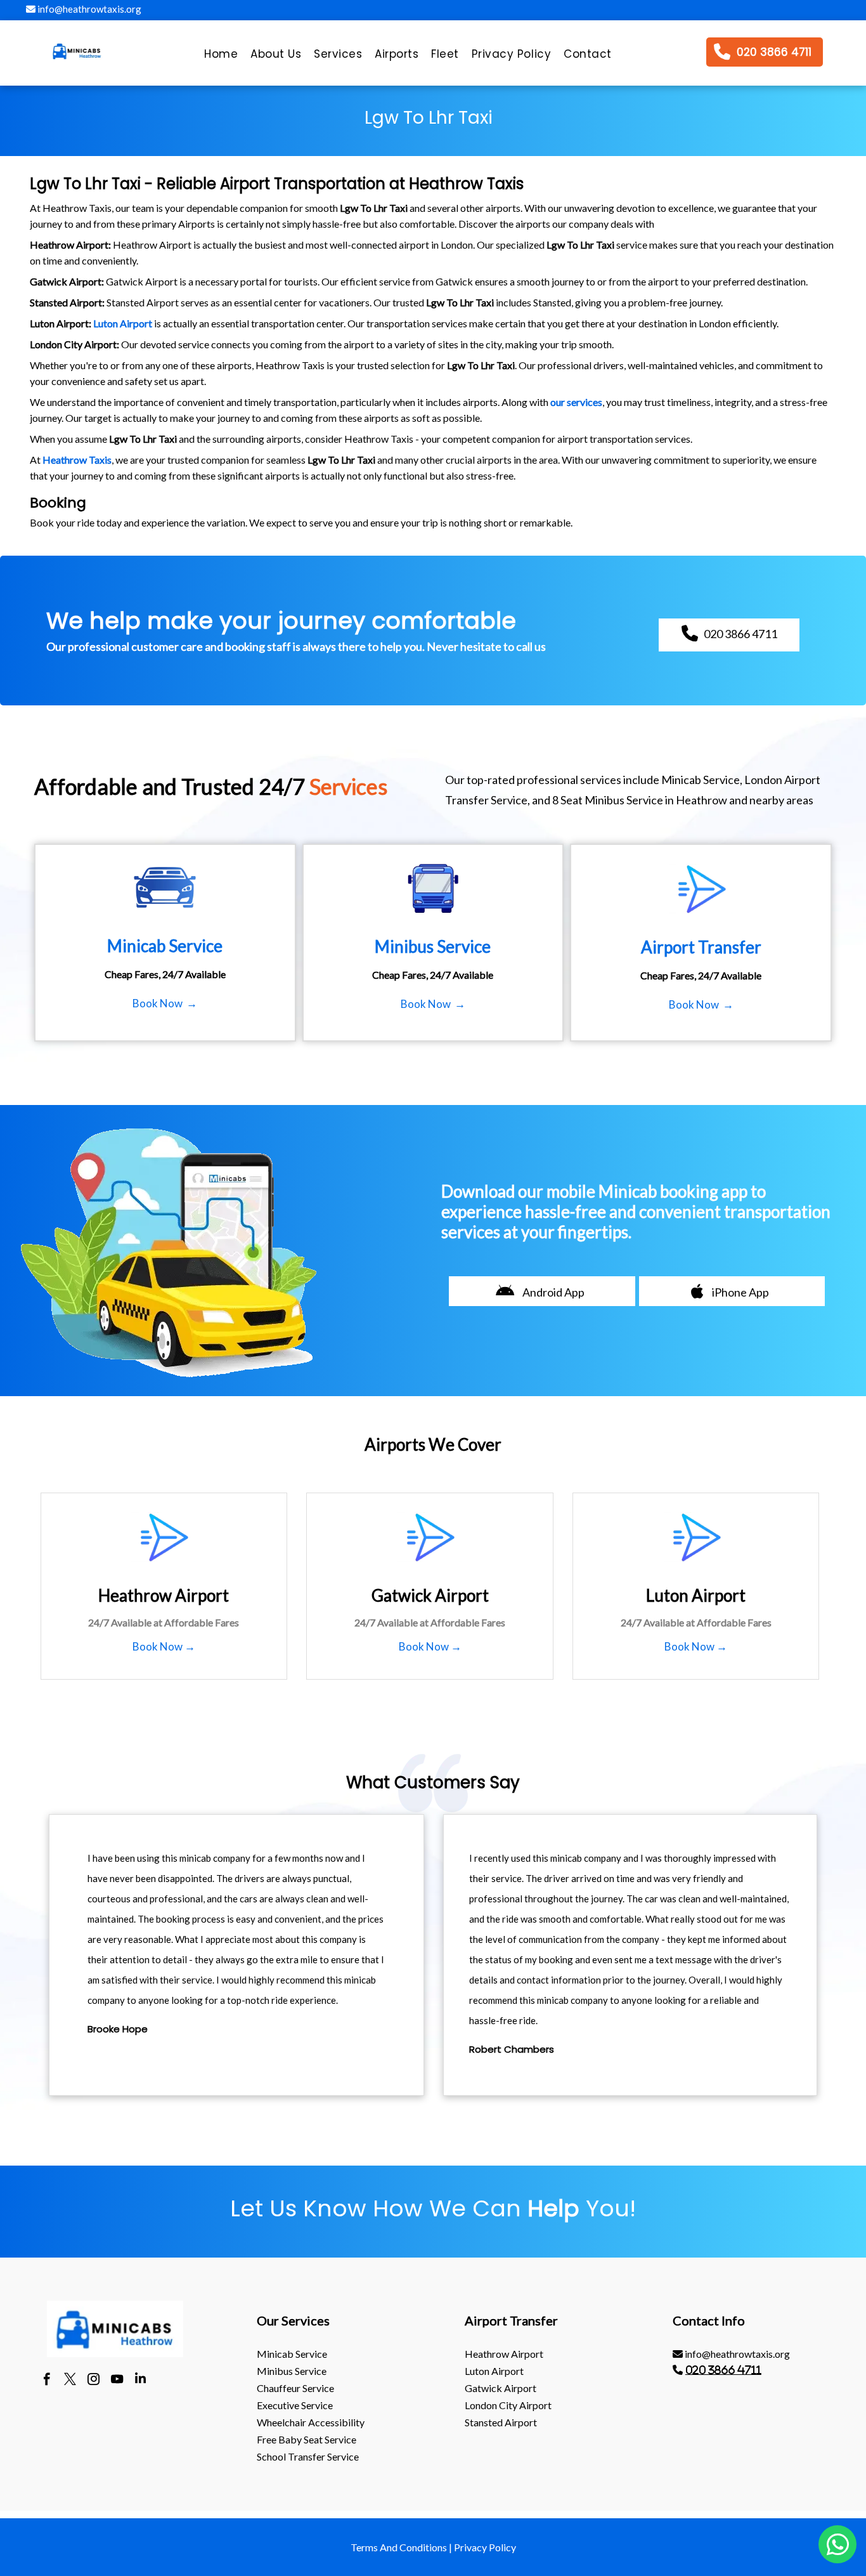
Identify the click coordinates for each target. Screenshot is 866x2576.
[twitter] (70, 2381)
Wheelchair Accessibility (311, 2422)
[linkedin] (140, 2381)
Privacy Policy (485, 2547)
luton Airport (494, 2371)
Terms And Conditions (399, 2547)
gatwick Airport (501, 2388)
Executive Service (295, 2405)
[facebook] (47, 2381)
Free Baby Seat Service (307, 2439)
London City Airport (508, 2405)
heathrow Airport (504, 2354)
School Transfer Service (308, 2456)
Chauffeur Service (295, 2388)
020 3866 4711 (723, 2370)
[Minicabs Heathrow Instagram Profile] (94, 2381)
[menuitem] (221, 57)
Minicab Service (292, 2354)
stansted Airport (501, 2422)
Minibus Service (292, 2371)
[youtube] (117, 2381)
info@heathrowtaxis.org (88, 9)
